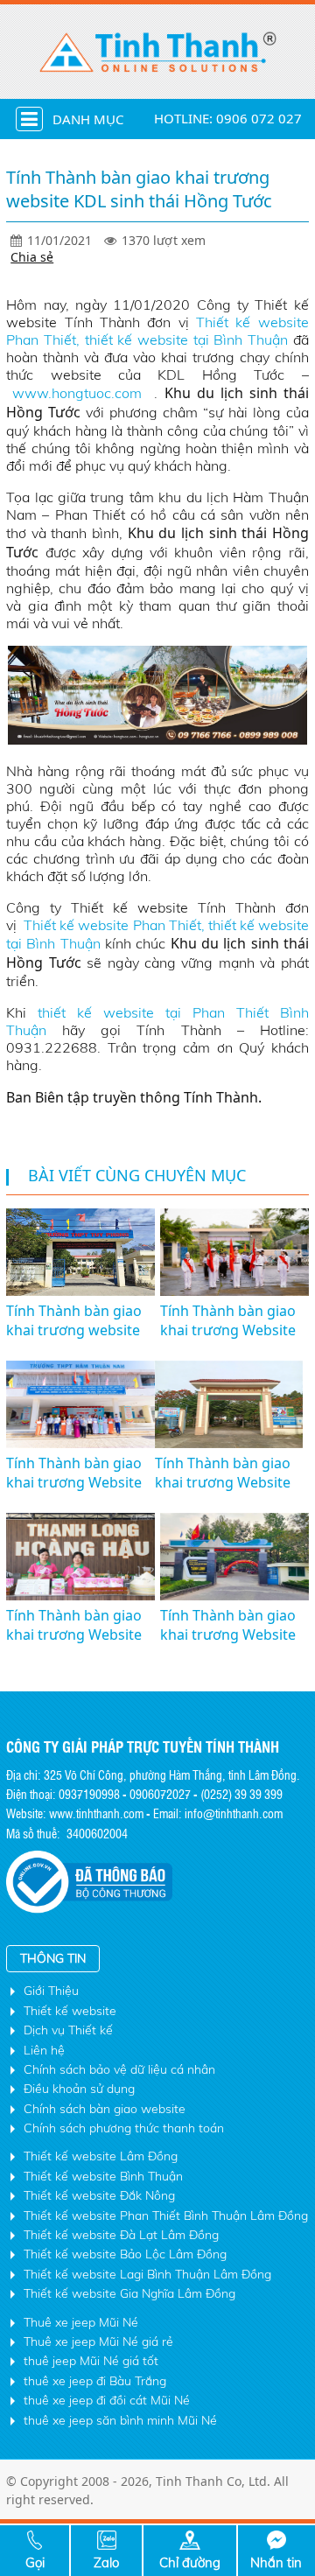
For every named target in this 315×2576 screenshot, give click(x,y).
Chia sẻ (32, 257)
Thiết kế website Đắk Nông (99, 2195)
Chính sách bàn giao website (105, 2109)
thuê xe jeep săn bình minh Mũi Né (120, 2420)
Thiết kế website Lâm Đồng (101, 2156)
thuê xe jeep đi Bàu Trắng (95, 2381)
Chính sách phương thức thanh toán (124, 2128)
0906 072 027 (259, 118)
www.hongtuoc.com (80, 393)
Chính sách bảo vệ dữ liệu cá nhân (119, 2069)
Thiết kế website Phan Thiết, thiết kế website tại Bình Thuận (157, 331)
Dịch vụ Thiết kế (68, 2030)
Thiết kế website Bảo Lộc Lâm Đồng (125, 2254)
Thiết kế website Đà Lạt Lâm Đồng (121, 2235)
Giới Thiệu (51, 1991)
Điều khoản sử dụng (79, 2089)
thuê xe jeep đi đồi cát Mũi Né (107, 2400)
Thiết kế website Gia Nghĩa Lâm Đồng (129, 2293)
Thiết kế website (70, 2011)
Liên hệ (44, 2050)
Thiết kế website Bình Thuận (103, 2176)
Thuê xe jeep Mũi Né (81, 2322)
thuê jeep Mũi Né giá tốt (91, 2361)
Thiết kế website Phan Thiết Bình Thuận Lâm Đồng (166, 2215)
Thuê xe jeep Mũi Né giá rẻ (98, 2341)
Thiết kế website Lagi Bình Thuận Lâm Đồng (147, 2274)
